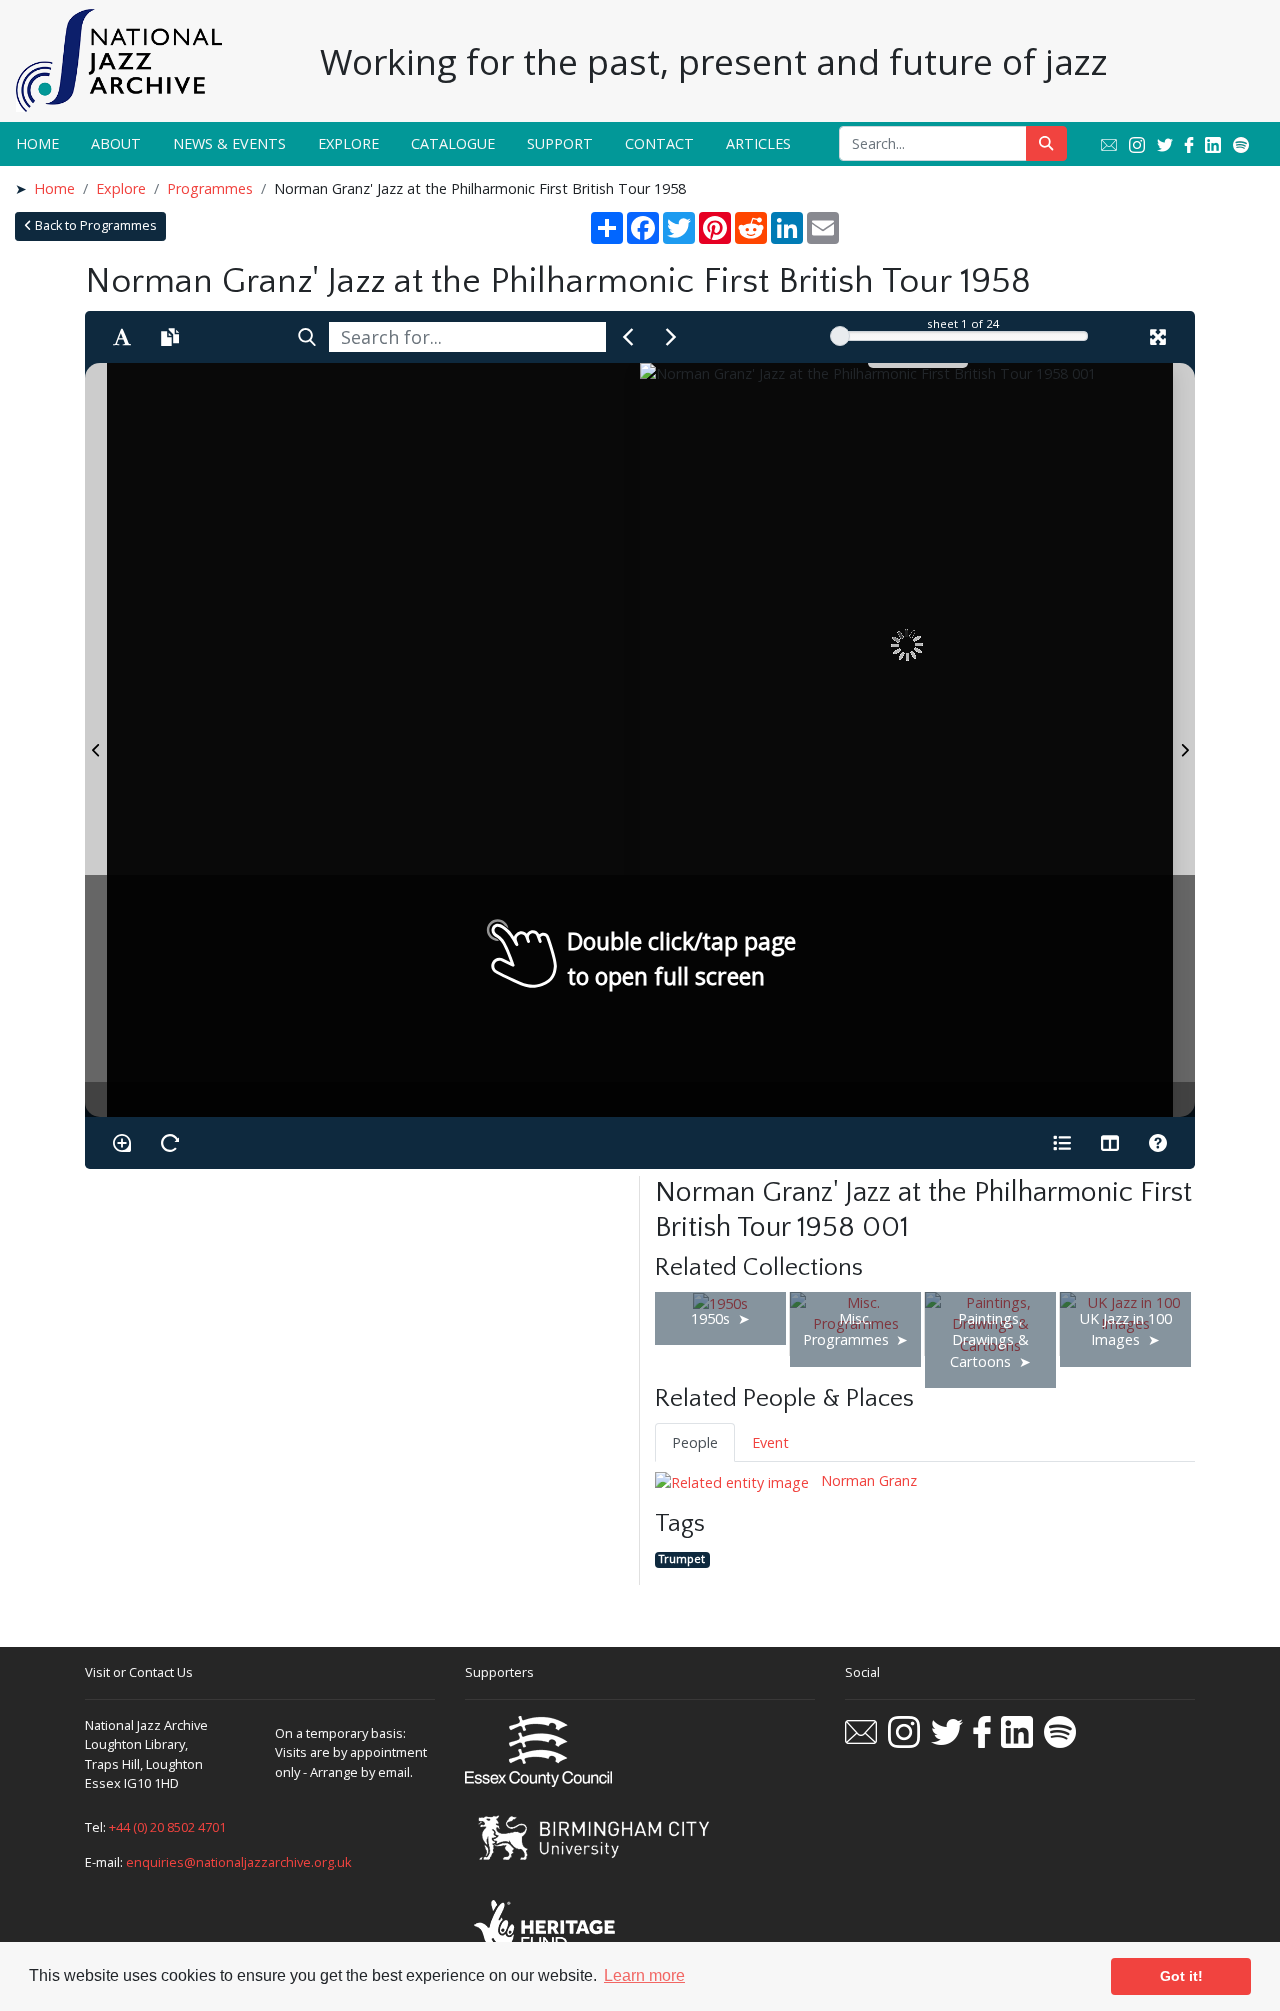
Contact (659, 143)
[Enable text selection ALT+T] (122, 337)
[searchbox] (467, 337)
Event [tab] (770, 1442)
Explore (348, 143)
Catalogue (453, 143)
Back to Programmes (94, 225)
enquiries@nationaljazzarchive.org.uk (239, 1862)
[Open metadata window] (1062, 1143)
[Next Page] (1184, 740)
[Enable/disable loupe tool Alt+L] (122, 1143)
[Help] (1158, 1143)
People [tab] (695, 1442)
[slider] (840, 336)
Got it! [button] (1181, 1976)
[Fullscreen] (1158, 337)
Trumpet (682, 1559)
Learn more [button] (644, 1975)
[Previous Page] (96, 740)
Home (37, 143)
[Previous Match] (628, 337)
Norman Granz (867, 1480)
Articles (758, 143)
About (116, 143)
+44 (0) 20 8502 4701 (167, 1827)
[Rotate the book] (170, 1143)
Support (560, 143)
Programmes (210, 188)
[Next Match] (671, 337)
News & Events (229, 143)
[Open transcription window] (170, 337)
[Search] (307, 337)
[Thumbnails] (1110, 1143)
